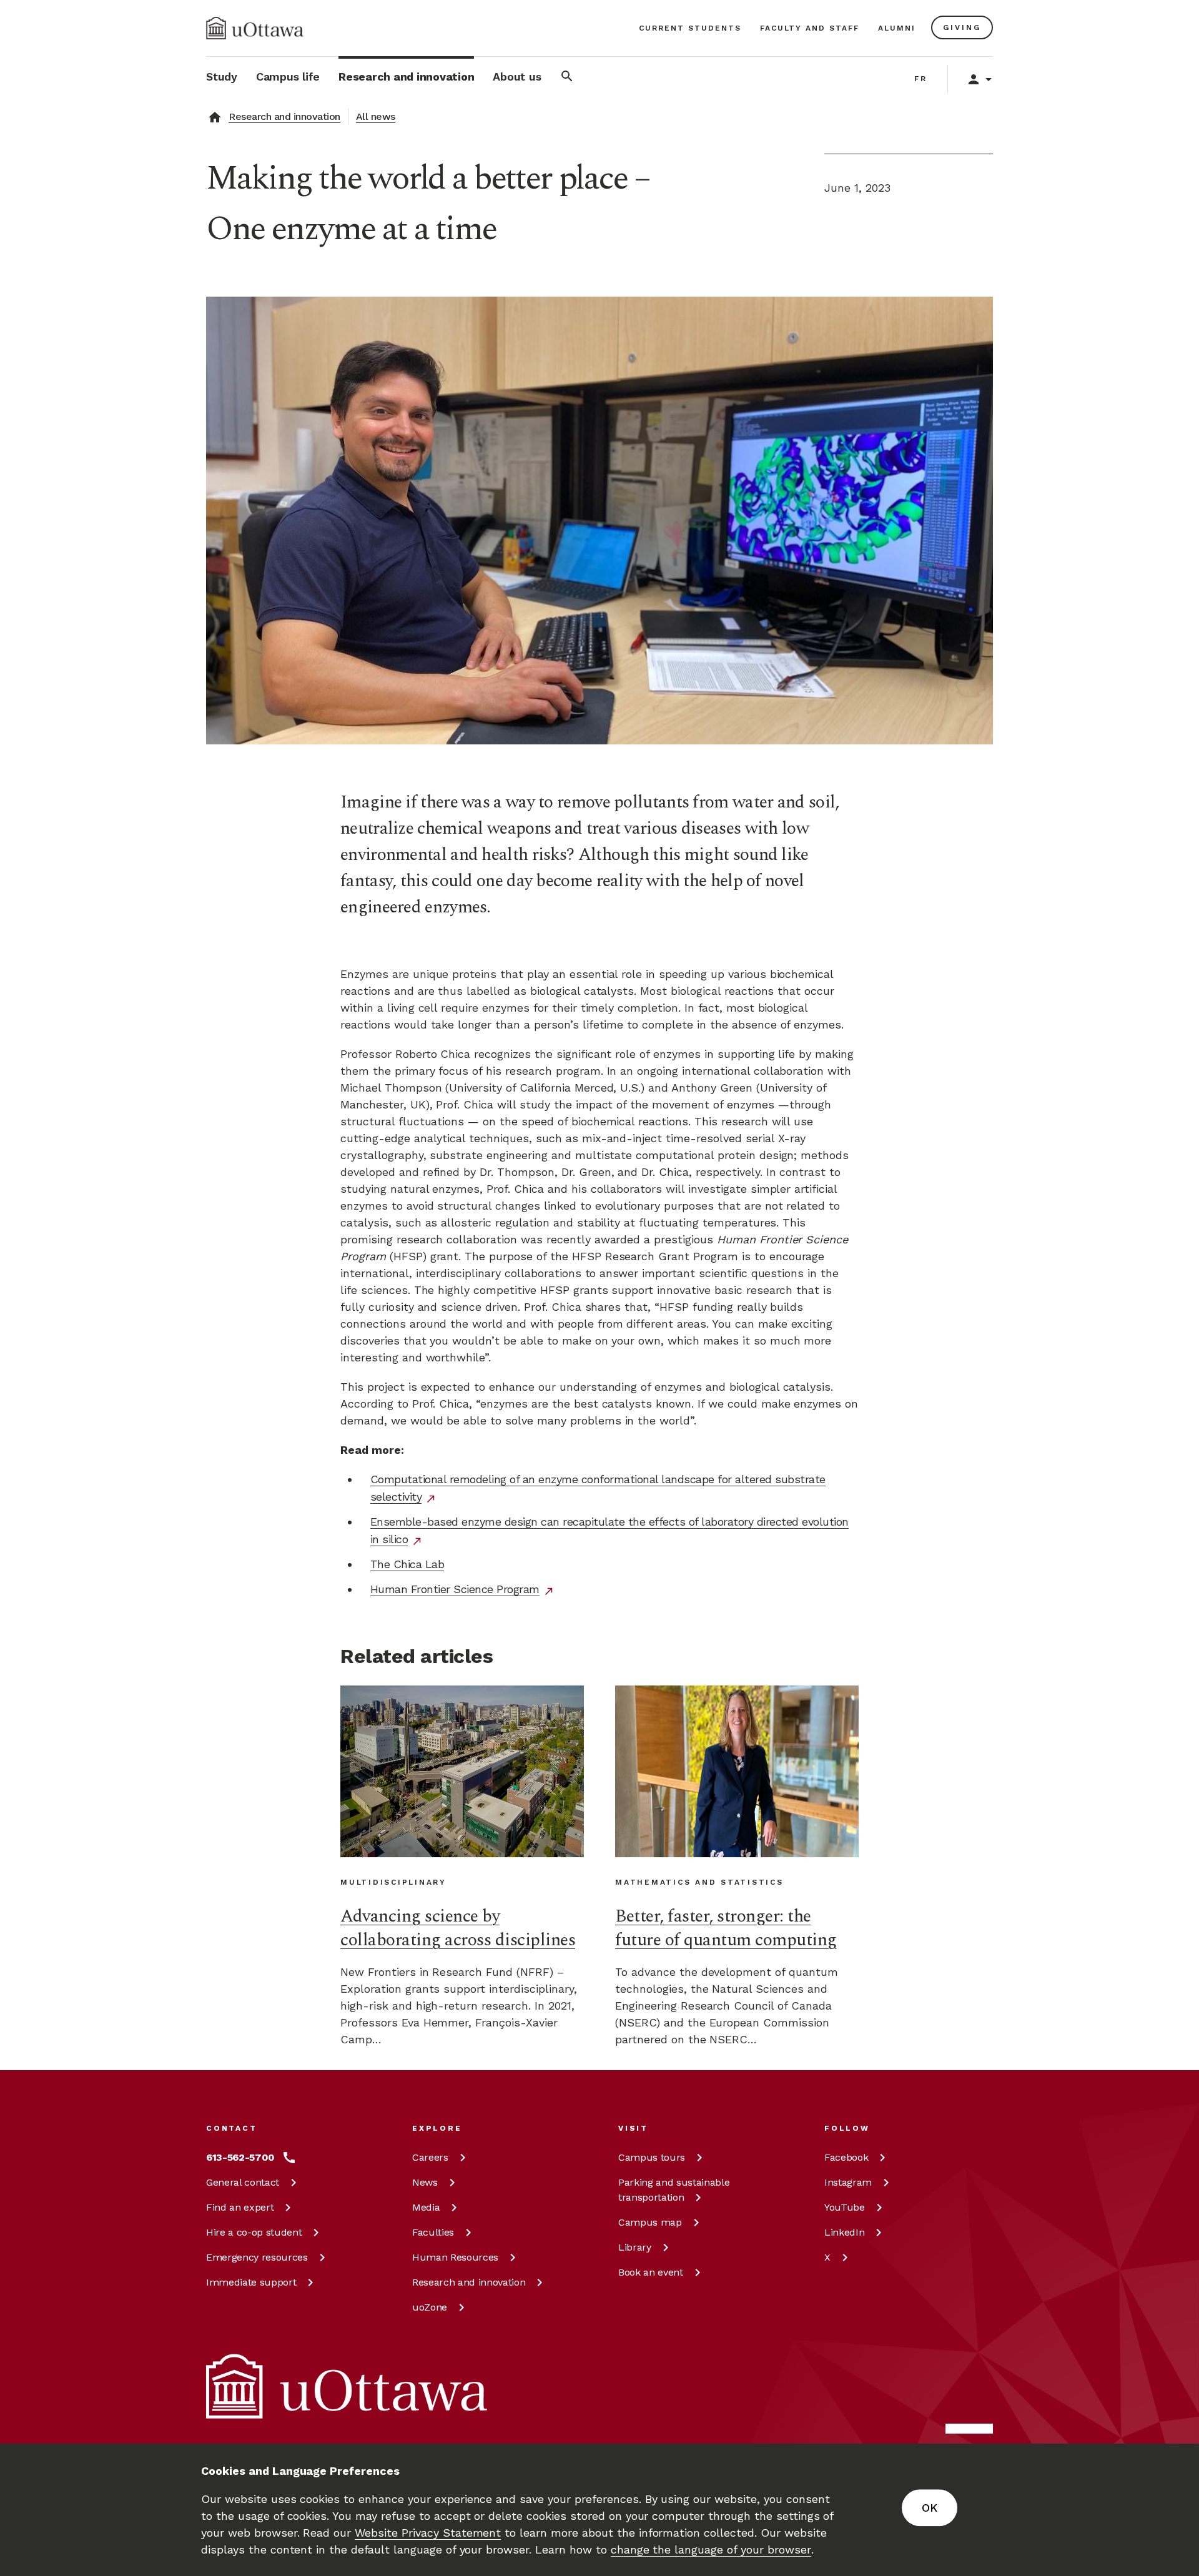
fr (921, 79)
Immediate (251, 2282)
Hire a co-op (254, 2232)
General (243, 2182)
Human (455, 2257)
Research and (469, 2282)
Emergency (257, 2257)
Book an (651, 2272)
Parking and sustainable (674, 2190)
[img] (255, 28)
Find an (240, 2207)
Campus (652, 2157)
